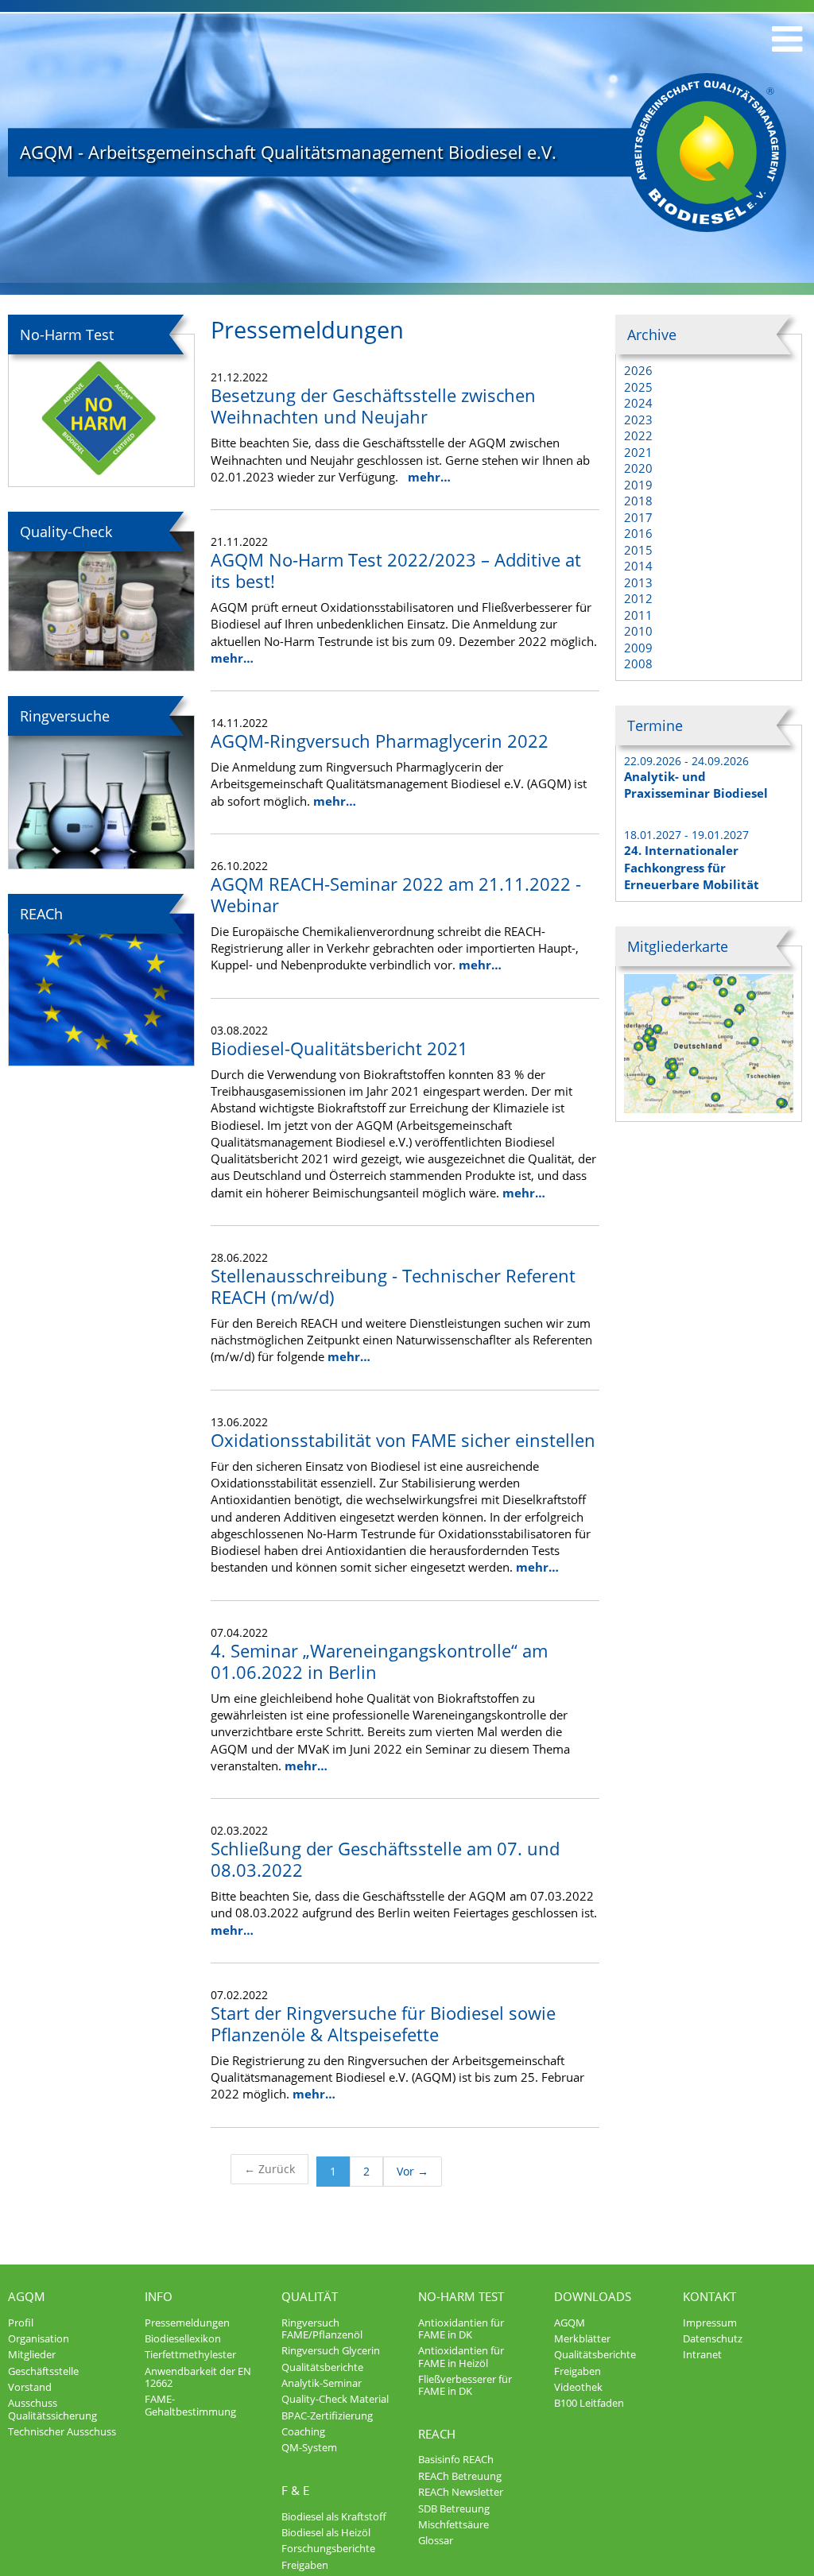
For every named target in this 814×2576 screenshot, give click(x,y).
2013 (638, 582)
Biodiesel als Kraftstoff (334, 2516)
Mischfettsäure (454, 2524)
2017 (638, 517)
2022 (638, 435)
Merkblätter (582, 2338)
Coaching (303, 2431)
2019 (638, 485)
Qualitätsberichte (322, 2367)
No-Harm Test (461, 2296)
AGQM (27, 2296)
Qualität (310, 2296)
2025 (638, 387)
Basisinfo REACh (456, 2459)
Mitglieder (32, 2354)
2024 (638, 403)
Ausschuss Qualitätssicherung (52, 2409)
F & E (295, 2490)
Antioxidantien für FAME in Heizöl (461, 2356)
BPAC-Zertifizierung (327, 2415)
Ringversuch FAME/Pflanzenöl (322, 2328)
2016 (638, 533)
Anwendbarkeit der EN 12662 (198, 2377)
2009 (638, 648)
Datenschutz (713, 2338)
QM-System (309, 2447)
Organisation (39, 2338)
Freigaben (305, 2565)
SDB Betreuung (454, 2508)
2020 (638, 468)
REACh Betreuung (460, 2476)
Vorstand (30, 2387)
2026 (638, 370)
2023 (638, 420)
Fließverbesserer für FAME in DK (465, 2385)
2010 (638, 631)
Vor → (413, 2171)
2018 (638, 501)
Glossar (436, 2540)
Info (159, 2296)
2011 (638, 615)
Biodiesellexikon (183, 2338)
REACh (437, 2434)
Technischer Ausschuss (62, 2431)
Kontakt (709, 2296)
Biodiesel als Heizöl (326, 2532)
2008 (638, 663)
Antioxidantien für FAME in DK (461, 2328)
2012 (638, 598)
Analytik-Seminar (322, 2383)
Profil (21, 2323)
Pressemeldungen (187, 2323)
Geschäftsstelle (43, 2371)
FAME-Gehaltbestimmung (190, 2405)
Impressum (710, 2323)
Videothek (578, 2387)
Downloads (593, 2296)
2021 (638, 452)
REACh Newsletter (461, 2492)
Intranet (702, 2354)
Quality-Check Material (335, 2399)
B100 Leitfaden (589, 2403)
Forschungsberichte (328, 2548)
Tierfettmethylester (190, 2354)
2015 (638, 550)
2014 (638, 566)
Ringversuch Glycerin (331, 2350)
